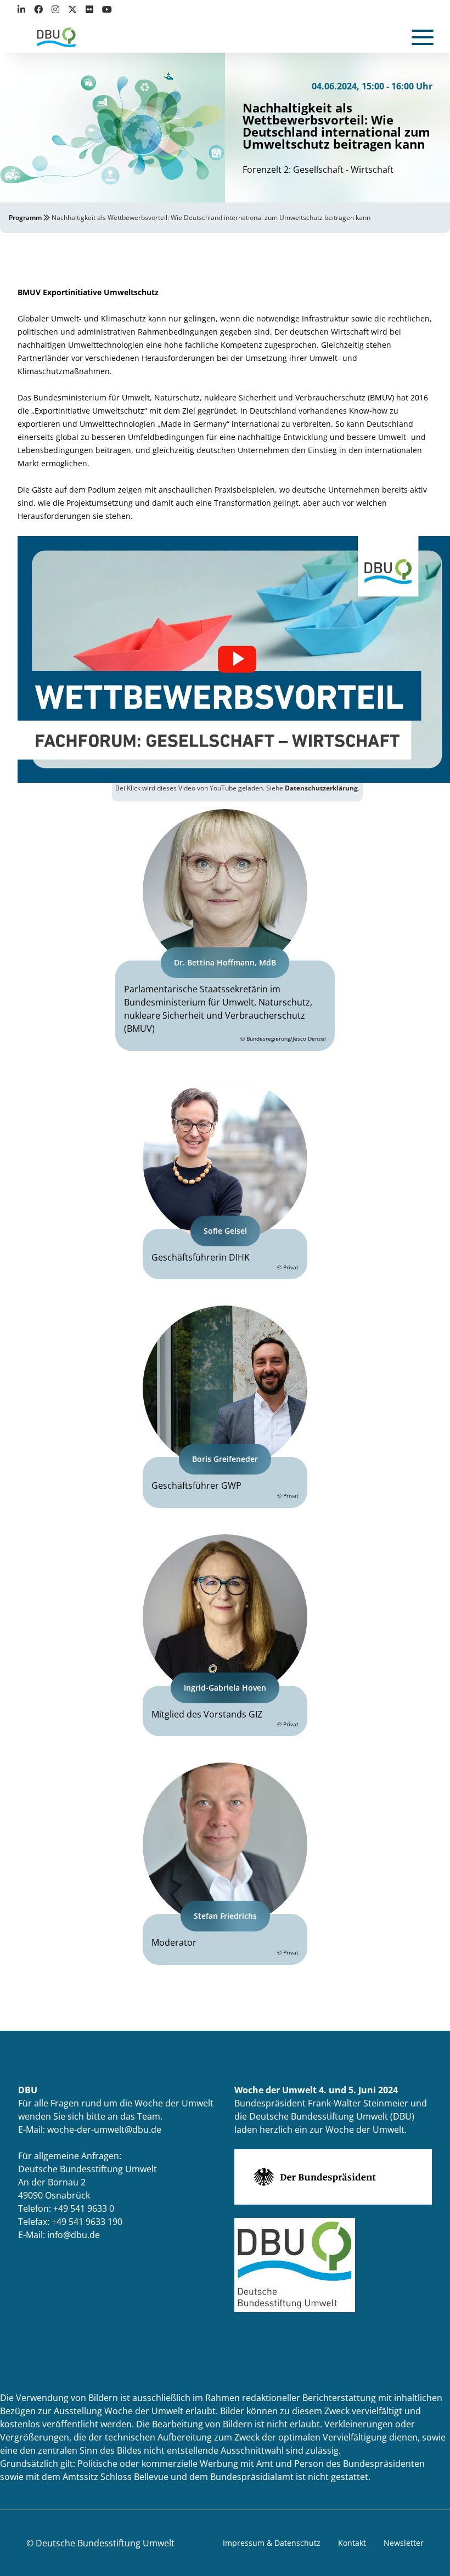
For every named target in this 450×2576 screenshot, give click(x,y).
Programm (25, 218)
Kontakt (352, 2543)
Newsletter (404, 2543)
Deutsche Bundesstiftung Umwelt (105, 2543)
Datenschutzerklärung (321, 788)
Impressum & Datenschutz (272, 2543)
